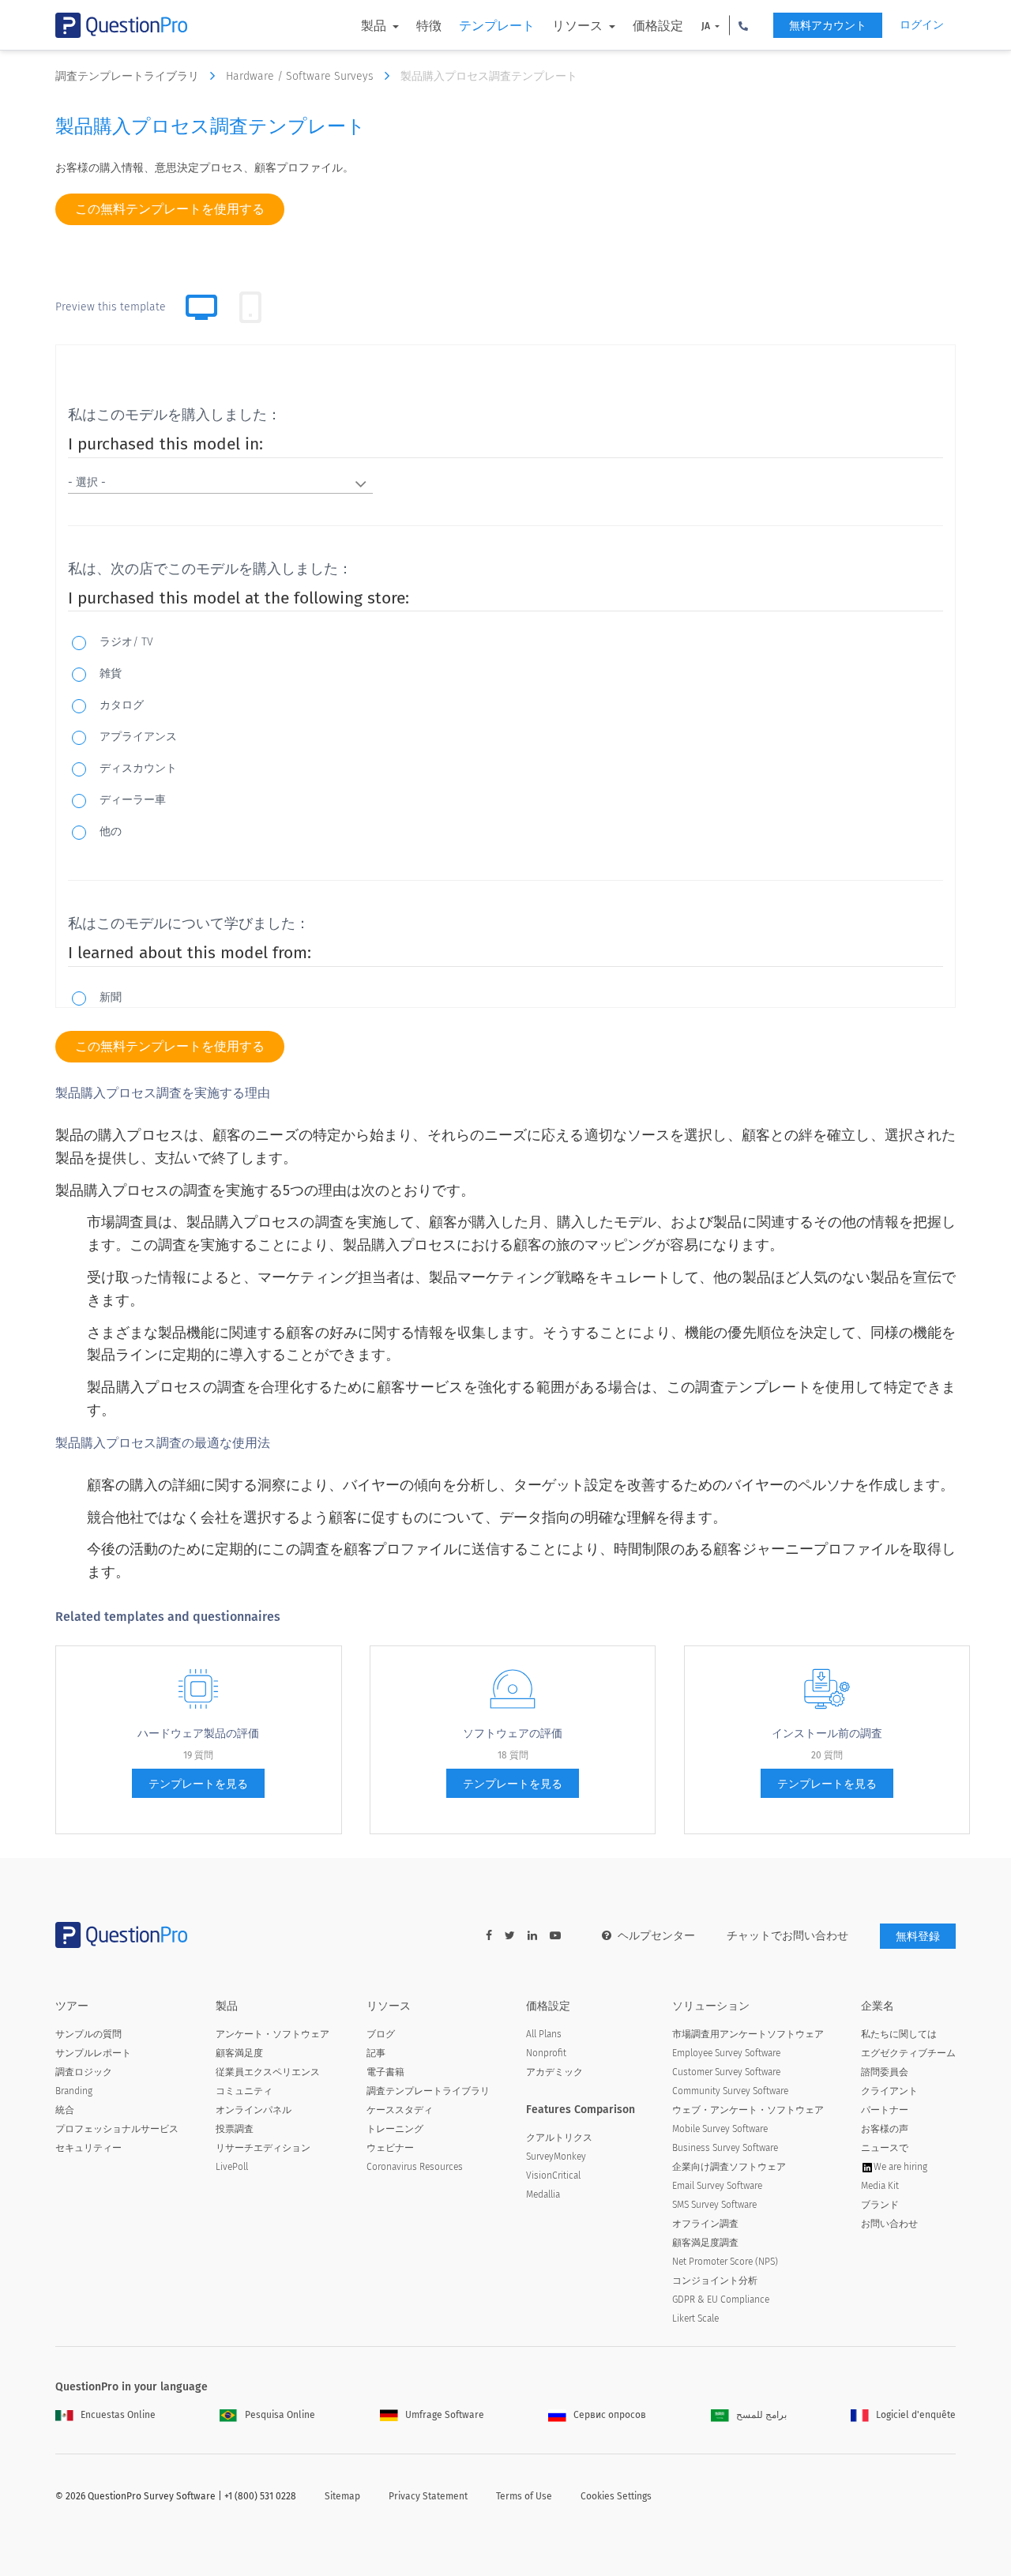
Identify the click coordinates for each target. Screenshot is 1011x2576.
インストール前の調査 (827, 1734)
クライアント (889, 2091)
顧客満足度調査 (705, 2243)
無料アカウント (828, 26)
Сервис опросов (610, 2415)
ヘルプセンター (656, 1936)
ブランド (880, 2205)
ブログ (381, 2034)
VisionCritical (553, 2175)
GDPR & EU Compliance (721, 2300)
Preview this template (111, 307)
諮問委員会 (885, 2072)
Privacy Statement (428, 2496)
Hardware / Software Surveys (301, 76)
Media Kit (880, 2186)
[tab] (250, 307)
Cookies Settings (616, 2496)
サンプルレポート (93, 2053)
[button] (743, 25)
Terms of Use (524, 2496)
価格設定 (658, 26)
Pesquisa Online (280, 2415)
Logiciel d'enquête (916, 2415)
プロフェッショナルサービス (117, 2129)
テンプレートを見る (198, 1784)
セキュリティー (88, 2148)
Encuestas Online (118, 2415)
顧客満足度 (239, 2053)
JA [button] (707, 26)
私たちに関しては (899, 2034)
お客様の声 (885, 2129)
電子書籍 (385, 2072)
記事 (376, 2053)
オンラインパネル (254, 2110)
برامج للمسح (761, 2415)
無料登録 (918, 1937)
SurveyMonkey (556, 2157)
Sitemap (342, 2496)
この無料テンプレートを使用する (170, 209)
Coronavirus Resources (415, 2167)
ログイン (922, 25)
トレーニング (395, 2129)
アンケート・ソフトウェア (272, 2034)
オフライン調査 (705, 2224)
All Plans (544, 2034)
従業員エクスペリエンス (268, 2072)
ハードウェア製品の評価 (198, 1734)
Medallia (543, 2194)
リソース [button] (579, 26)
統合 (65, 2110)
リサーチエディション (263, 2148)
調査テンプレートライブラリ (129, 76)
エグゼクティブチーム (908, 2053)
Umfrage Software (445, 2415)
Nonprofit (546, 2053)
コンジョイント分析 (715, 2281)
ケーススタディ (400, 2110)
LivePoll (232, 2167)
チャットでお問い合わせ (787, 1936)
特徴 (429, 26)
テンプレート (497, 26)
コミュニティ (244, 2091)
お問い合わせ (889, 2224)
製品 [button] (375, 26)
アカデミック (554, 2072)
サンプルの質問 (88, 2034)
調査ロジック (84, 2072)
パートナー (885, 2110)
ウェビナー (390, 2148)
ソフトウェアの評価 (513, 1734)
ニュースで (885, 2148)
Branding (74, 2091)
